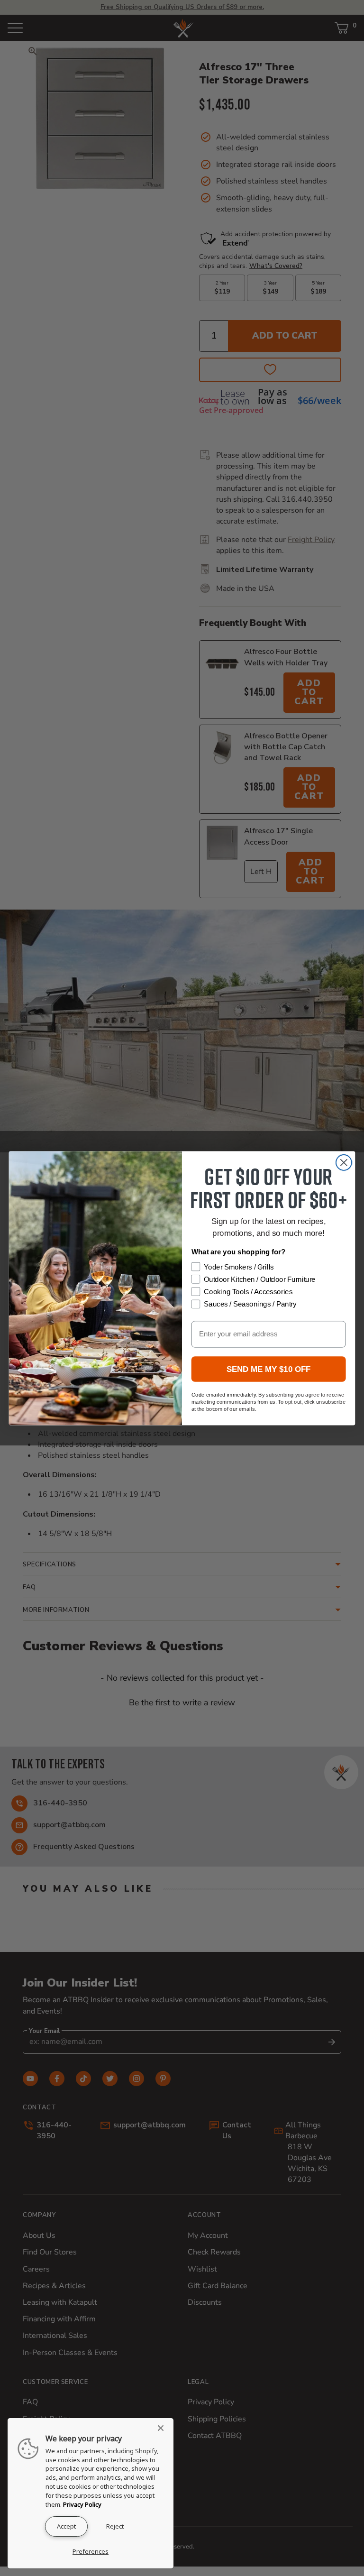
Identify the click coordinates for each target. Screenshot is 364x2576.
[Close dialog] (344, 1163)
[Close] (164, 2428)
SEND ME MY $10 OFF (269, 1369)
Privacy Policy (82, 2504)
